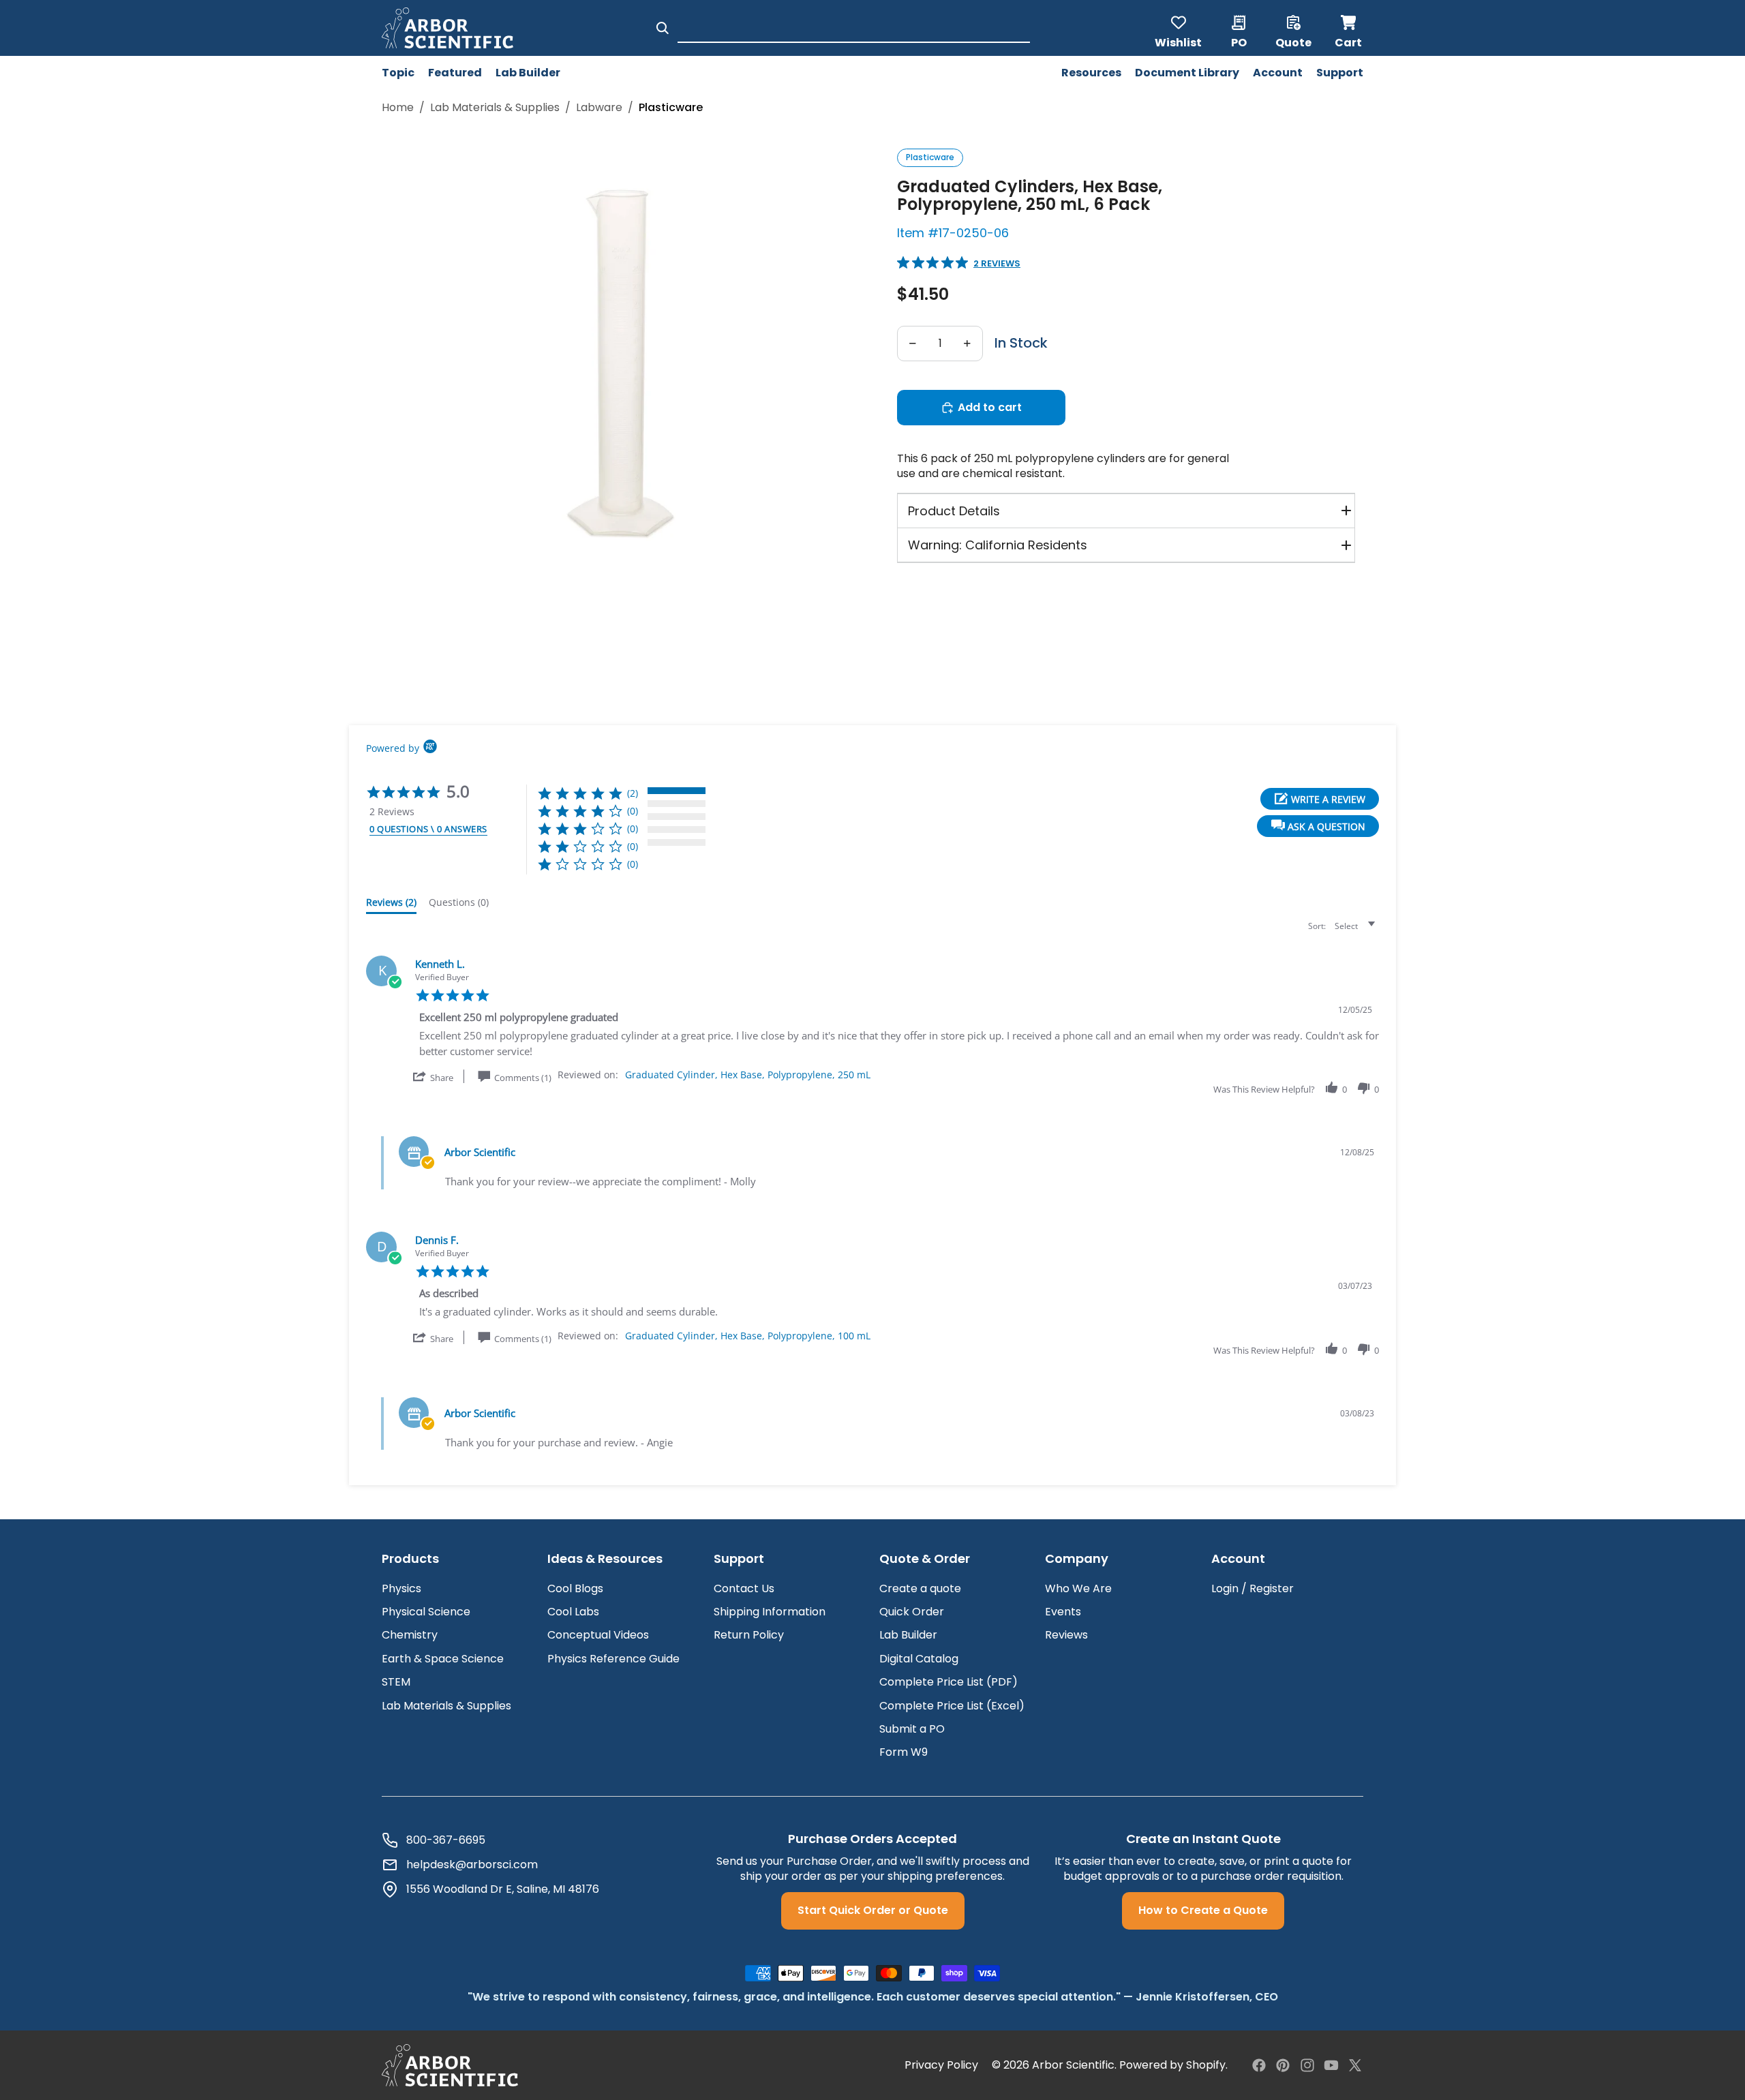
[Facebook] (1259, 2065)
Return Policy (749, 1635)
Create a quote (920, 1588)
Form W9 (904, 1752)
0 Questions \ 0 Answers (428, 829)
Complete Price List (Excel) (952, 1706)
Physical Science (426, 1612)
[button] (1318, 826)
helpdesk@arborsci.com (472, 1865)
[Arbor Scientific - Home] (447, 28)
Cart (1349, 28)
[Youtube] (1331, 2065)
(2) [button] (633, 793)
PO (1239, 42)
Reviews (1066, 1635)
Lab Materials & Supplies (446, 1706)
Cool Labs (573, 1612)
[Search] (663, 28)
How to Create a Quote (1203, 1910)
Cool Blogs (575, 1588)
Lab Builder (908, 1635)
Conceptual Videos (598, 1635)
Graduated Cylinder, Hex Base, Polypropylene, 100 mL (748, 1336)
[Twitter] (1355, 2065)
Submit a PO (912, 1729)
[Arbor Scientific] (450, 2065)
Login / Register (1253, 1588)
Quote (1293, 42)
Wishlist (1178, 42)
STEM (396, 1682)
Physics (401, 1588)
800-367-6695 (446, 1840)
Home (398, 108)
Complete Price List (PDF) (949, 1682)
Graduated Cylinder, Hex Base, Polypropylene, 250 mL (748, 1075)
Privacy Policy (941, 2065)
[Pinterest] (1283, 2065)
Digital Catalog (919, 1659)
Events (1063, 1612)
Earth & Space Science (443, 1659)
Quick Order (912, 1612)
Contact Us (744, 1588)
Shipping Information (770, 1612)
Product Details (954, 511)
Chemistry (410, 1635)
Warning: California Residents (998, 545)
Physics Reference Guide (613, 1659)
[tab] (391, 905)
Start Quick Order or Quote (873, 1910)
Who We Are (1078, 1588)
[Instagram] (1307, 2065)
